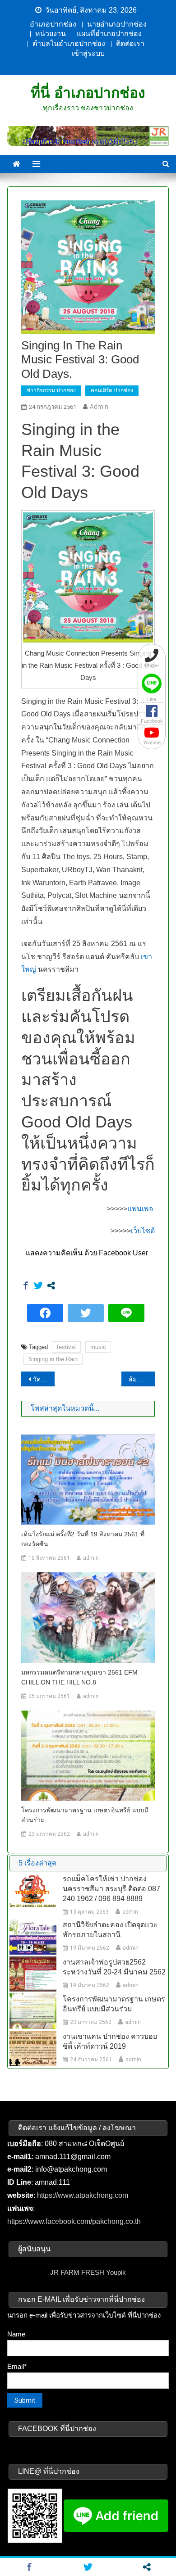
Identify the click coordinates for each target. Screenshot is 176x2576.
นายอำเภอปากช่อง (117, 24)
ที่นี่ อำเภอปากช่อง (88, 93)
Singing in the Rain (53, 1359)
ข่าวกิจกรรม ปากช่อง (51, 390)
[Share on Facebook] (26, 1286)
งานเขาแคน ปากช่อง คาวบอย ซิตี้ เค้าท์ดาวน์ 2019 (110, 2041)
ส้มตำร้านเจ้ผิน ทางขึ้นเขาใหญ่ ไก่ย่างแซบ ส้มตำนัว (142, 1379)
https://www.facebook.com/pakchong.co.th (74, 2221)
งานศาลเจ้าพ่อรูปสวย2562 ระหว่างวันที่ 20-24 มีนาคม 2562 (114, 1967)
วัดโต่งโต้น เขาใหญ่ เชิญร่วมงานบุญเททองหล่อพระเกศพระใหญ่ (44, 1379)
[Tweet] (38, 1286)
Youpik (116, 2272)
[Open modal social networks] (51, 1286)
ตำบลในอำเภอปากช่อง (69, 43)
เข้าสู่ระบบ (88, 53)
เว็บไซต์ (143, 1231)
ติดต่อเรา (130, 43)
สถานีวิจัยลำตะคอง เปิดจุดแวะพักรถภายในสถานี (110, 1930)
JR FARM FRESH (77, 2272)
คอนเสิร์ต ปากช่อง (112, 390)
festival (66, 1347)
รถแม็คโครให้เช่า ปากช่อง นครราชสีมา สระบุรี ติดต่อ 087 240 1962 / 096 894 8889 (111, 1889)
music (98, 1347)
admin (99, 407)
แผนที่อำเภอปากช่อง (109, 34)
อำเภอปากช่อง (53, 24)
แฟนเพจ (141, 1209)
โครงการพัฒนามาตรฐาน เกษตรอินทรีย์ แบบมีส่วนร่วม (85, 1815)
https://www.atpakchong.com (83, 2195)
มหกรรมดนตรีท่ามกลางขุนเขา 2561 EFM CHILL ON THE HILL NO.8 (79, 1677)
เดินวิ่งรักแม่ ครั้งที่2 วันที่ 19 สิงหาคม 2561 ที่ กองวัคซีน (83, 1539)
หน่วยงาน (51, 34)
